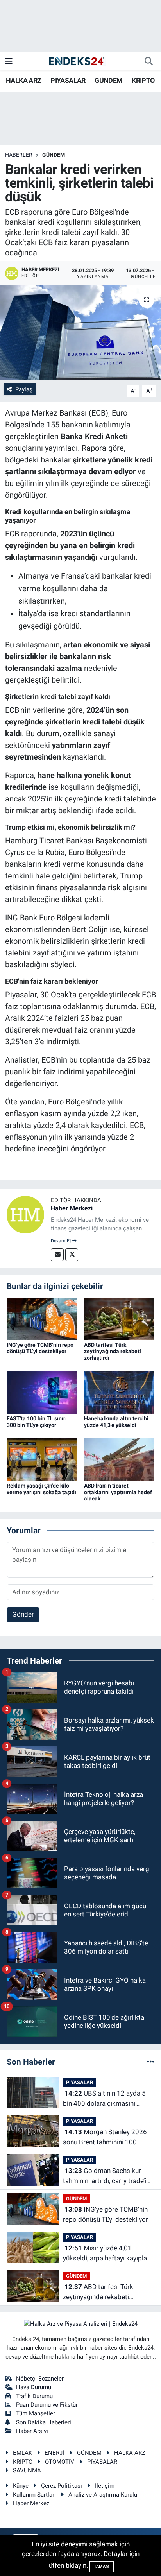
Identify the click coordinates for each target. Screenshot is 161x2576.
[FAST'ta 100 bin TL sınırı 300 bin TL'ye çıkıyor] (42, 1392)
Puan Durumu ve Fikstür (47, 2405)
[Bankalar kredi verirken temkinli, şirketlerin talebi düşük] (80, 333)
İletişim (105, 2486)
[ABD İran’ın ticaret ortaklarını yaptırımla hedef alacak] (119, 1459)
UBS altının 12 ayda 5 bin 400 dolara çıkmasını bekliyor (104, 2099)
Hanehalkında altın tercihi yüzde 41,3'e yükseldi (116, 1422)
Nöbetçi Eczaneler (40, 2379)
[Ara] (148, 61)
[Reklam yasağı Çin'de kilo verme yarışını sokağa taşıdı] (42, 1459)
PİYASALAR (68, 80)
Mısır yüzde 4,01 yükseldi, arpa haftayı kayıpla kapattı (105, 2254)
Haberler (19, 155)
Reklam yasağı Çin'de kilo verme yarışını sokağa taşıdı (41, 1489)
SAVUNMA (27, 2470)
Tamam (102, 2566)
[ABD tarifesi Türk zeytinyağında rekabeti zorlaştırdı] (119, 1318)
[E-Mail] (57, 1255)
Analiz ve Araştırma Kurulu (103, 2495)
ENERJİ (54, 2453)
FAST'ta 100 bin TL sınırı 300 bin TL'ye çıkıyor (37, 1422)
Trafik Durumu (34, 2396)
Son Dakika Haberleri (44, 2422)
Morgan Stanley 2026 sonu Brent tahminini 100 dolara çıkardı (105, 2138)
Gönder (23, 1614)
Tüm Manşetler (36, 2413)
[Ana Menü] (9, 61)
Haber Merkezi (72, 1208)
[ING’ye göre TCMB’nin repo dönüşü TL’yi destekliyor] (42, 1318)
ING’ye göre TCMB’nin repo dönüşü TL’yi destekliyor (40, 1348)
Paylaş (24, 389)
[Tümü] (151, 2062)
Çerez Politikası (62, 2486)
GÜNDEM (108, 80)
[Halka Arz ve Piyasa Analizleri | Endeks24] (77, 61)
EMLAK (22, 2453)
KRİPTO (143, 80)
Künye (21, 2486)
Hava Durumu (34, 2387)
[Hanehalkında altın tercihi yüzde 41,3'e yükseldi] (119, 1392)
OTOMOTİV (60, 2462)
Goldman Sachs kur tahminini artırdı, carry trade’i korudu (105, 2176)
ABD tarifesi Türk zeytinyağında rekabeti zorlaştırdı (113, 1352)
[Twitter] (72, 1255)
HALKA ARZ (24, 80)
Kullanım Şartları (34, 2495)
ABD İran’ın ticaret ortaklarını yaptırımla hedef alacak (118, 1492)
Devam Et (62, 1241)
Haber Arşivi (32, 2431)
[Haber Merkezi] (25, 1214)
